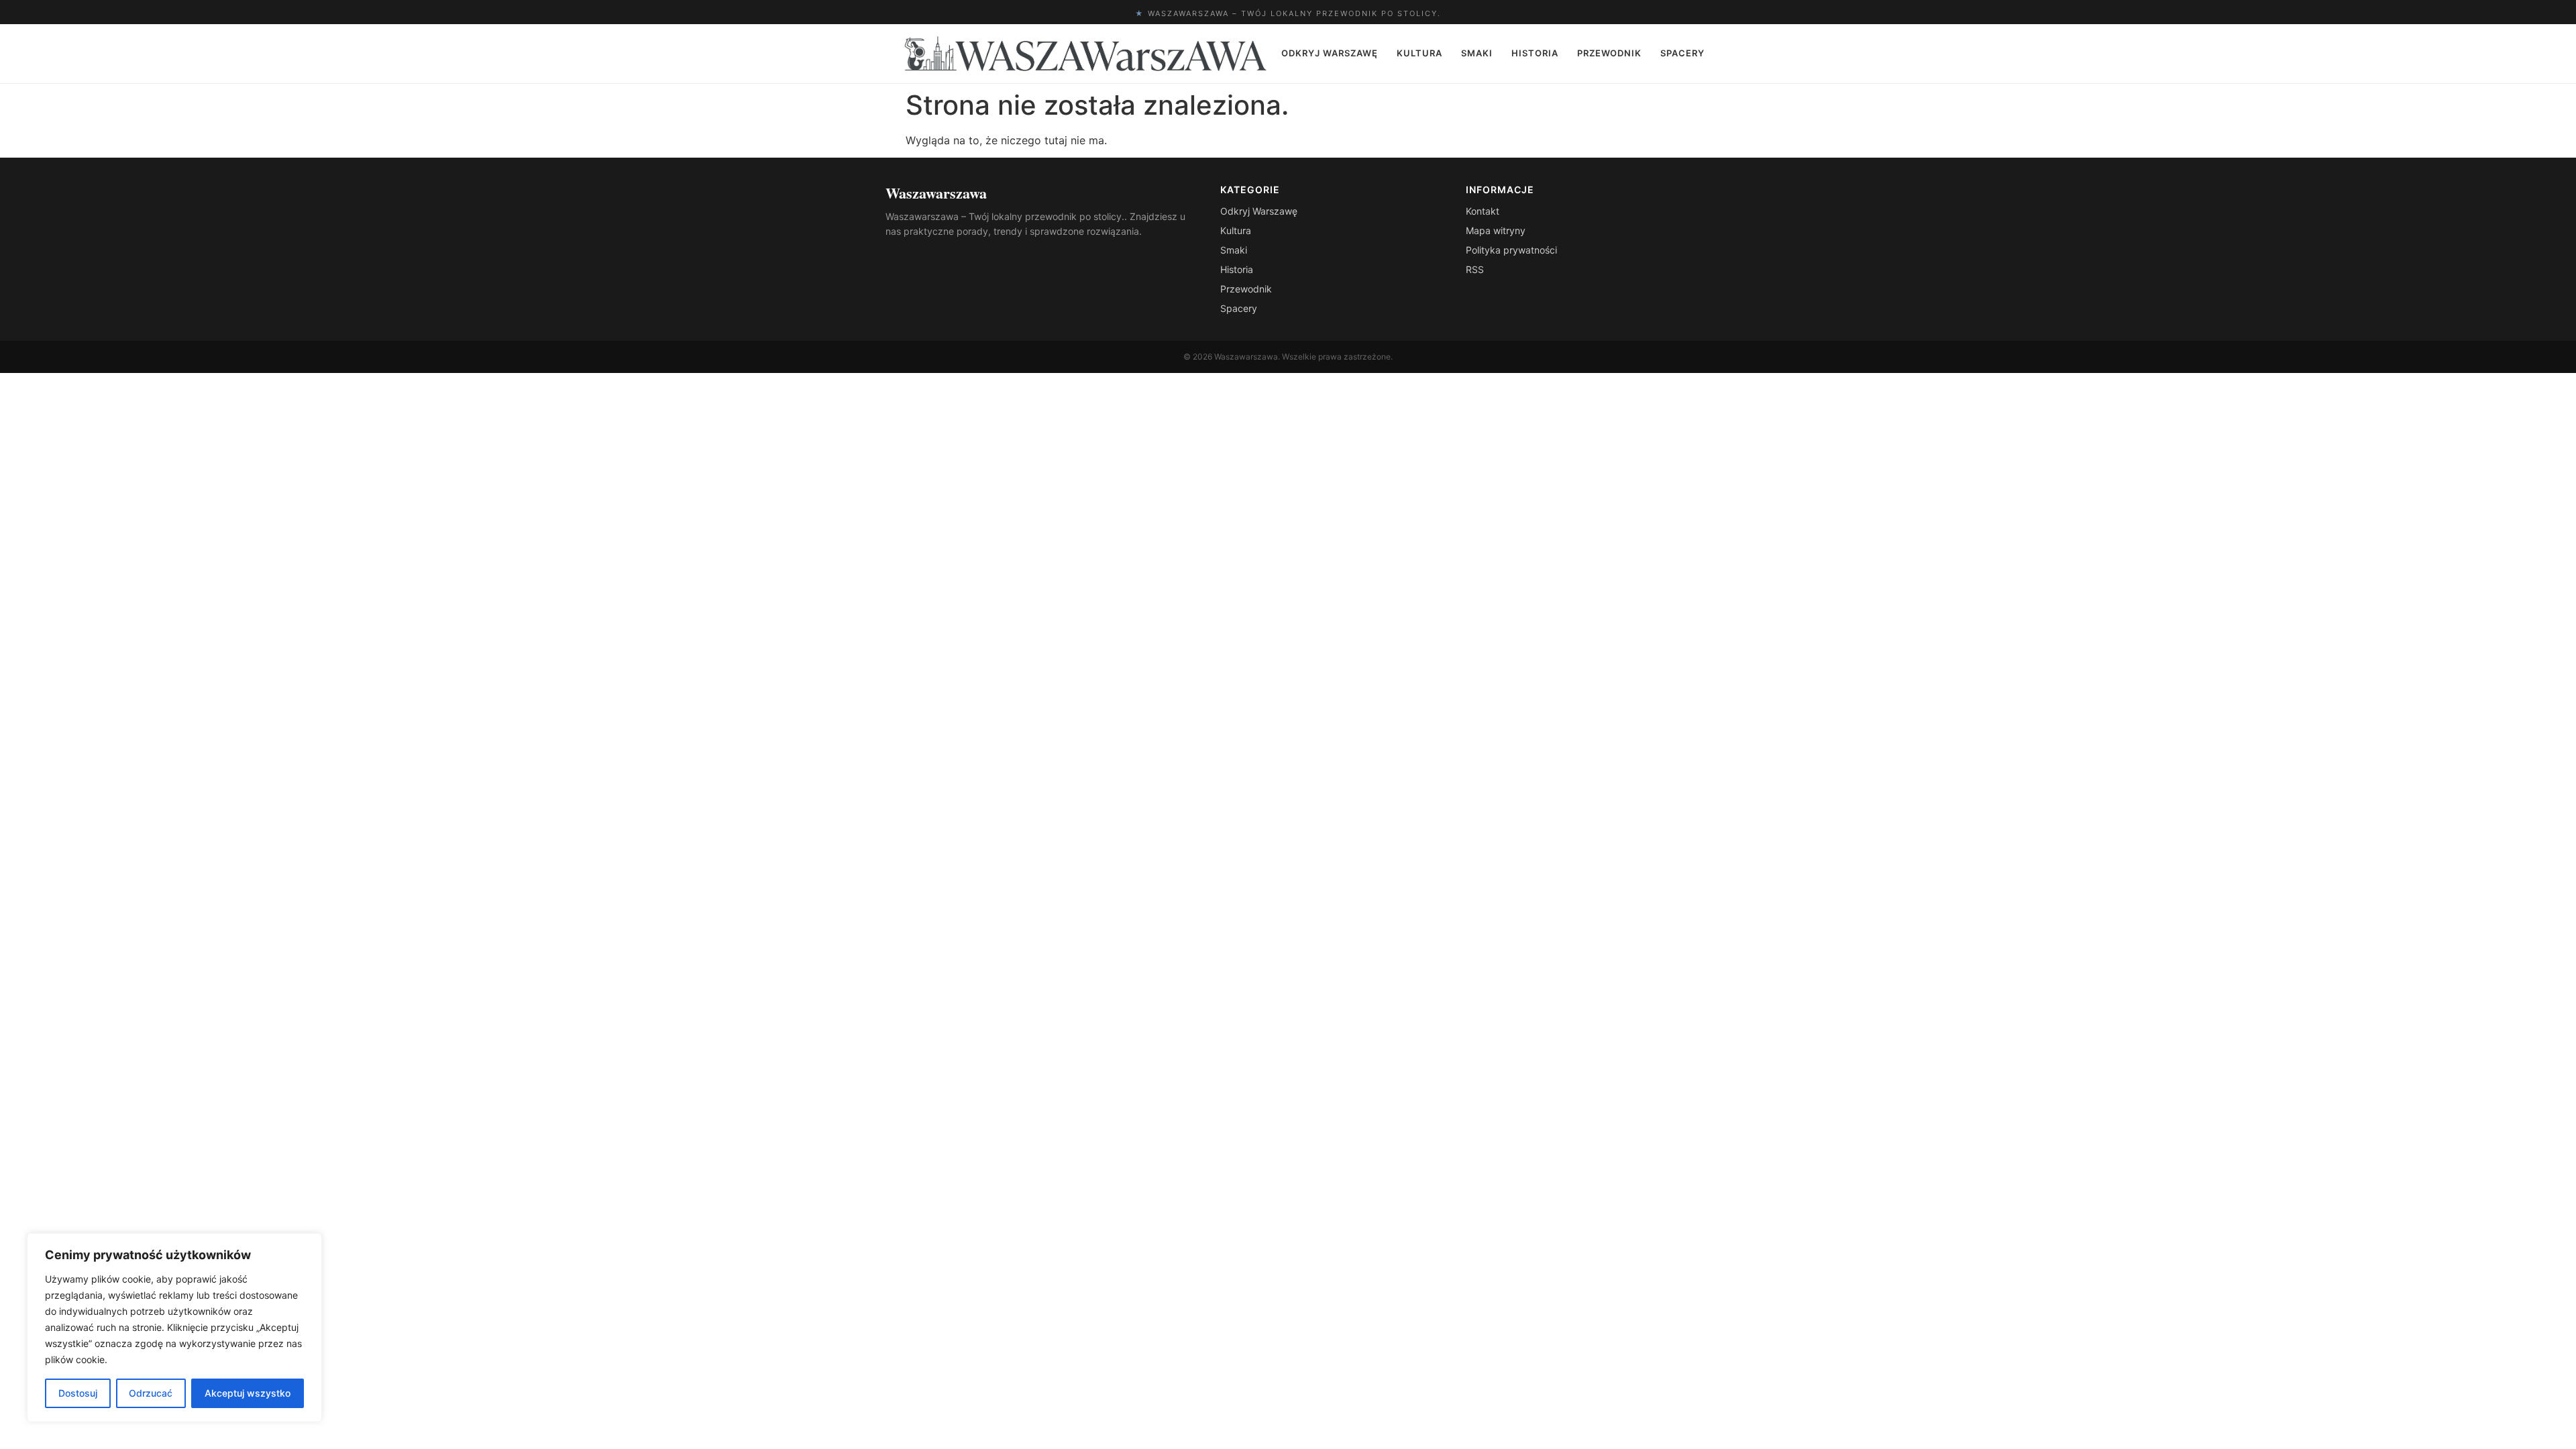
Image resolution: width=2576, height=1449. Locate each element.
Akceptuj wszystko (248, 1393)
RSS (1475, 269)
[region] (174, 1328)
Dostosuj (78, 1393)
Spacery (1682, 53)
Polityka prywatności (1511, 250)
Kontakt (1483, 211)
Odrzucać (151, 1393)
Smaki (1477, 53)
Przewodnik (1609, 53)
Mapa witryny (1496, 230)
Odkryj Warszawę (1330, 53)
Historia (1535, 53)
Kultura (1419, 53)
